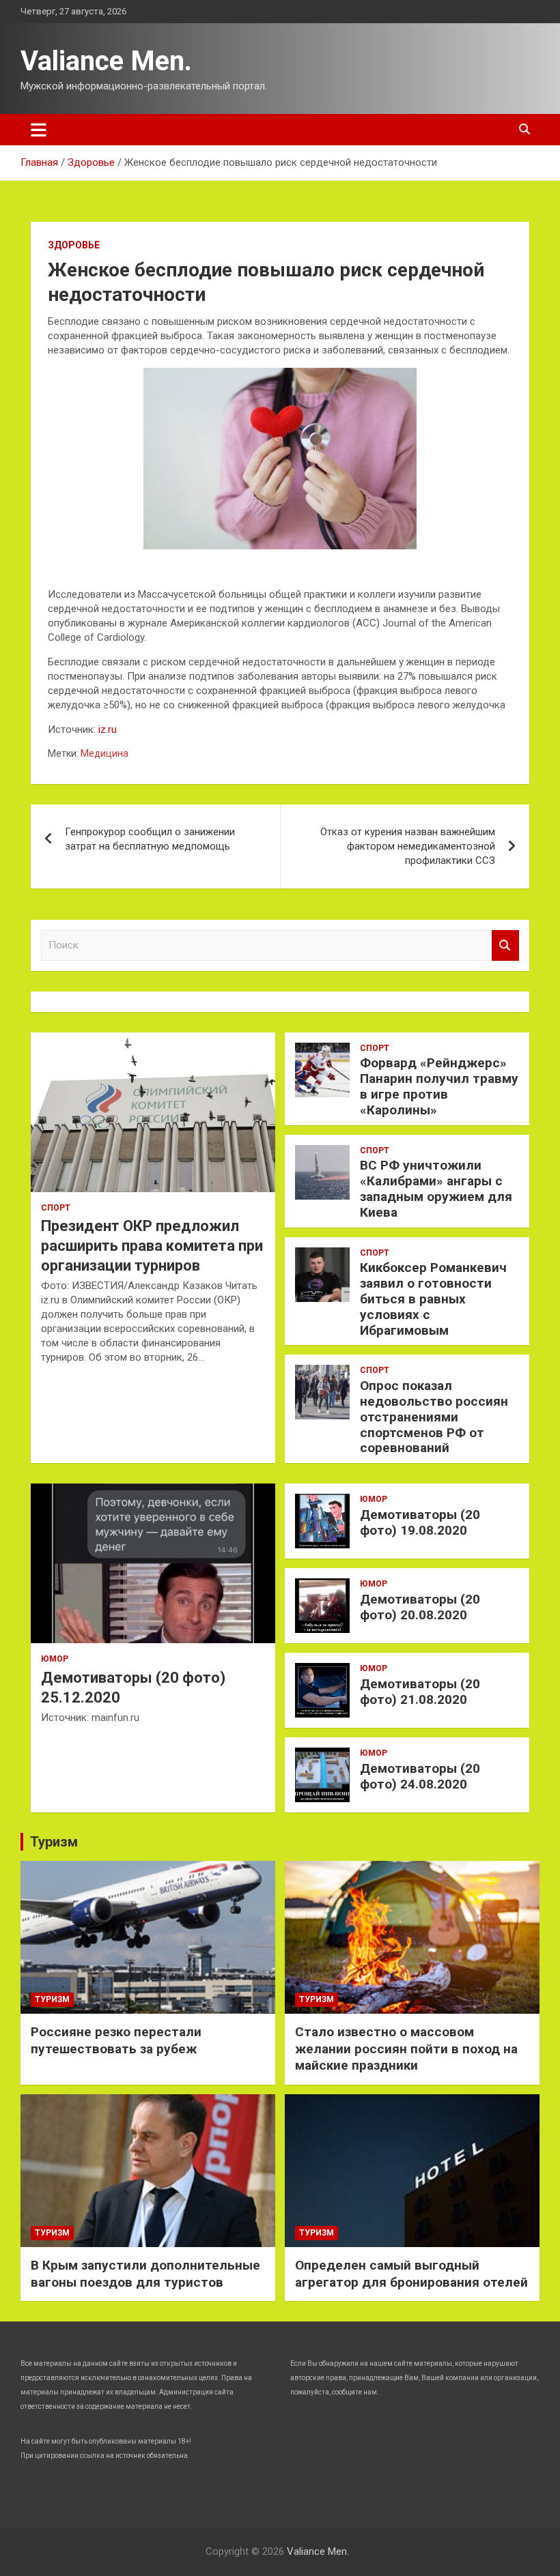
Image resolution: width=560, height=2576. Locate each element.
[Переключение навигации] (39, 130)
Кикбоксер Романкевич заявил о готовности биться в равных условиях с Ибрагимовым (433, 1299)
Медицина (104, 753)
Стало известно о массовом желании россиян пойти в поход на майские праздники (406, 2049)
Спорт (56, 1208)
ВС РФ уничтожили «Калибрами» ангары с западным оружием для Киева (436, 1188)
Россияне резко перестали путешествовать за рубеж (116, 2040)
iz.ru (108, 729)
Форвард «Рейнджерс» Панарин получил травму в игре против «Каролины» (439, 1086)
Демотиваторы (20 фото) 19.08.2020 (420, 1522)
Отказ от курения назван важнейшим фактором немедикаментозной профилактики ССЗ (408, 846)
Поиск (505, 945)
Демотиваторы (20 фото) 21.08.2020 (420, 1692)
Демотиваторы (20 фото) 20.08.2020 (420, 1607)
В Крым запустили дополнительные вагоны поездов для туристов (145, 2274)
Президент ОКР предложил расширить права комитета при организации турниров (152, 1245)
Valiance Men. (106, 61)
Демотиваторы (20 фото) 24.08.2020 (420, 1776)
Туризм (54, 1842)
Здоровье (74, 245)
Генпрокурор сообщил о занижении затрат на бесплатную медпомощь (150, 839)
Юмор (55, 1659)
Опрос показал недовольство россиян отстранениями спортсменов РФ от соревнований (434, 1417)
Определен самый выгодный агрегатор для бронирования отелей (411, 2274)
